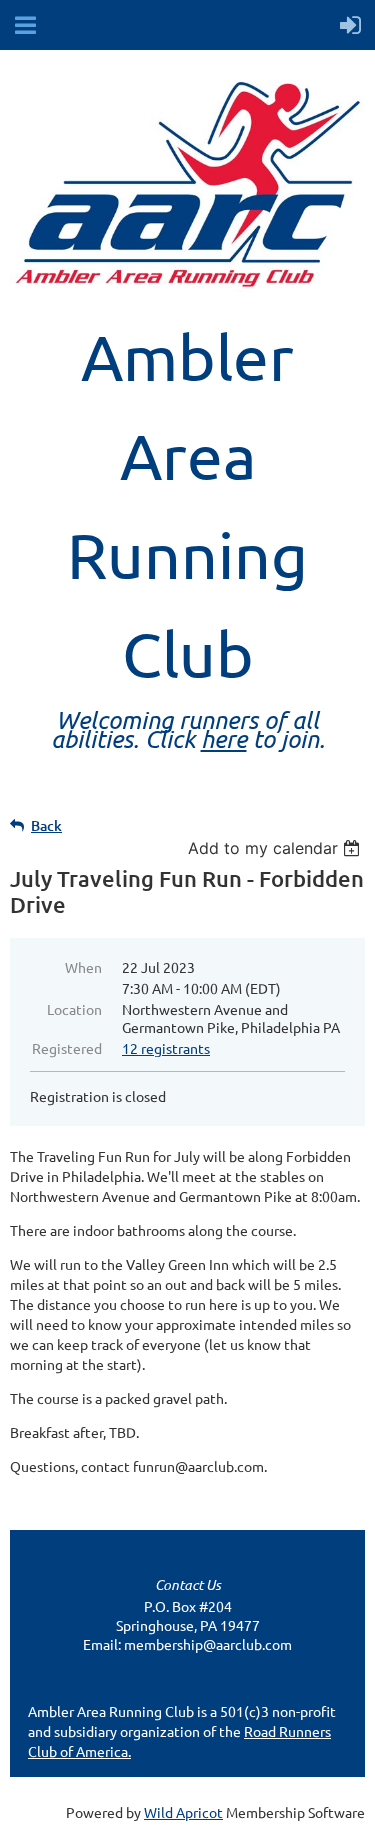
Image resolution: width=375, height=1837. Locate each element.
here (224, 738)
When (83, 967)
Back (46, 825)
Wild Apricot (183, 1812)
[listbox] (276, 848)
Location (74, 1009)
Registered (67, 1048)
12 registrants (166, 1048)
